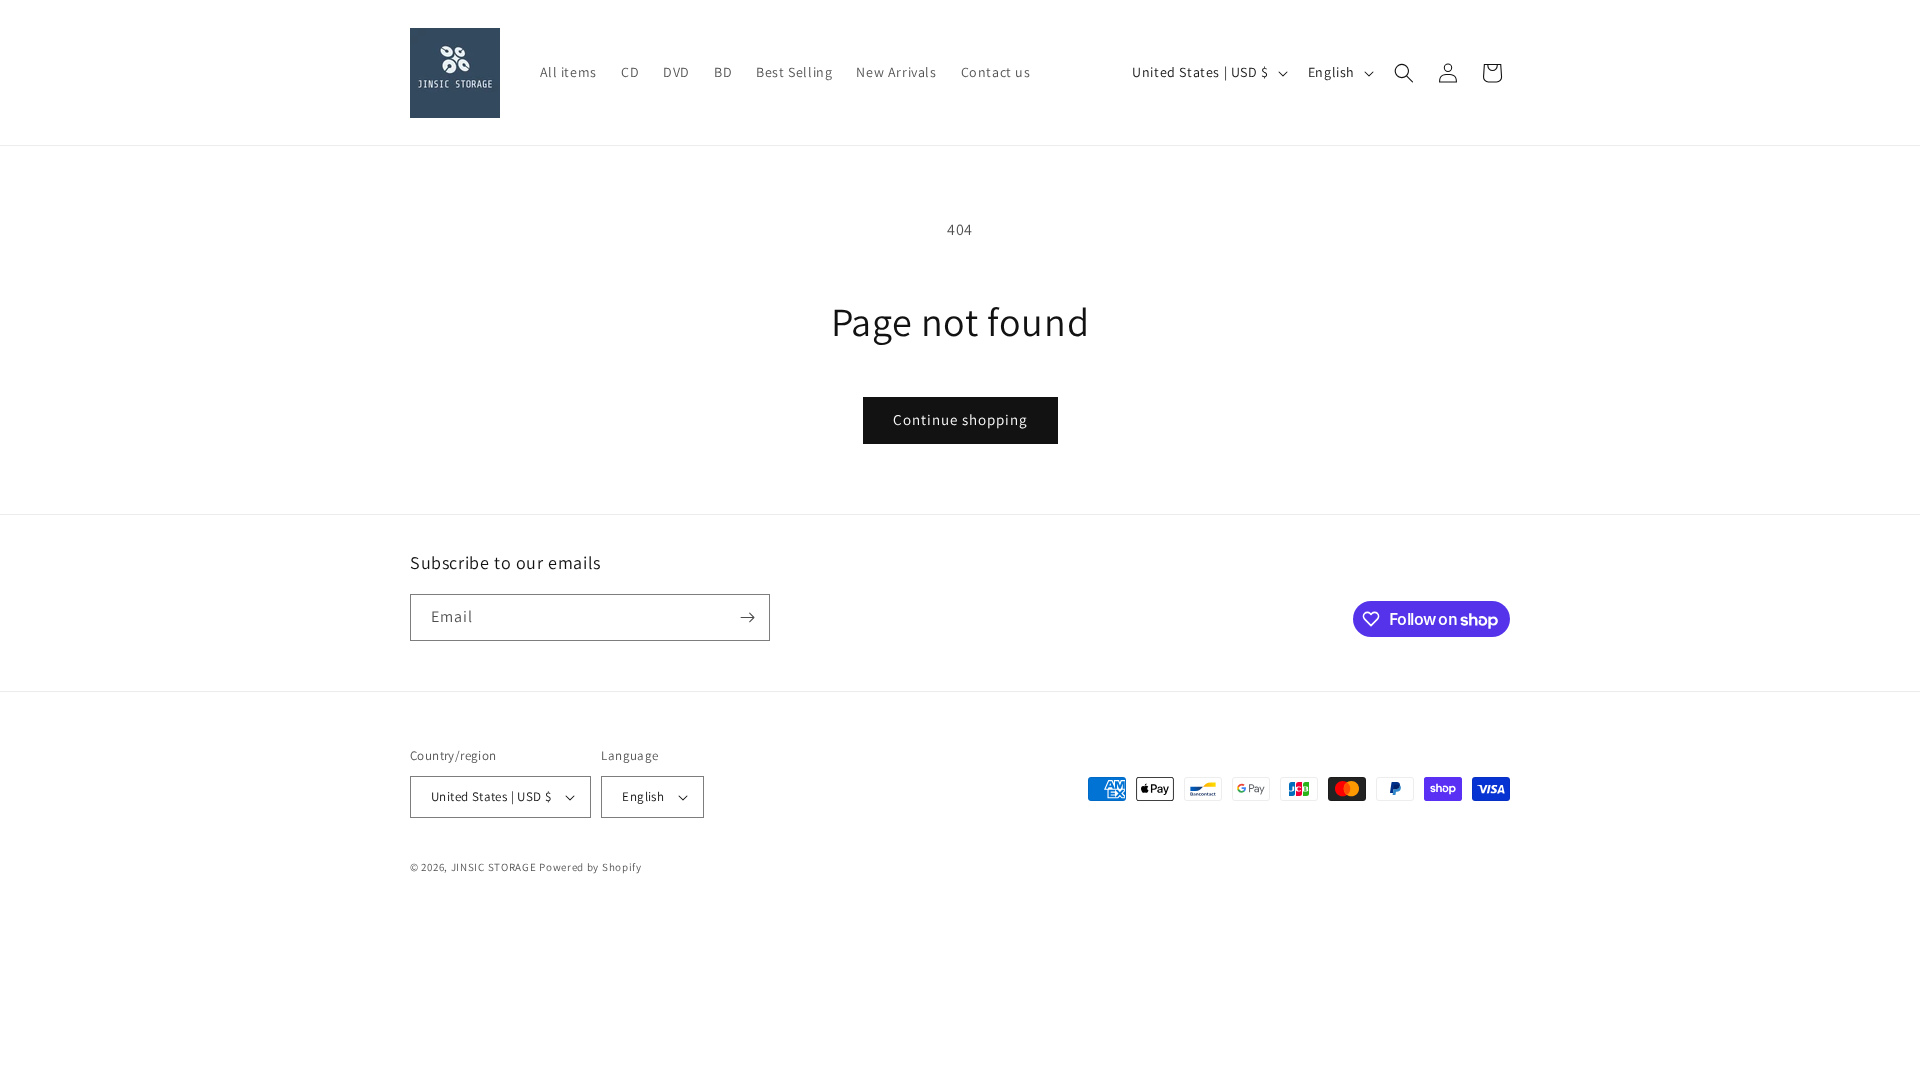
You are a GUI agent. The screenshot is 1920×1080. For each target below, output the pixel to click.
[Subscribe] (747, 617)
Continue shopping (960, 419)
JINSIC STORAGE (494, 867)
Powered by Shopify (590, 867)
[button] (1404, 73)
